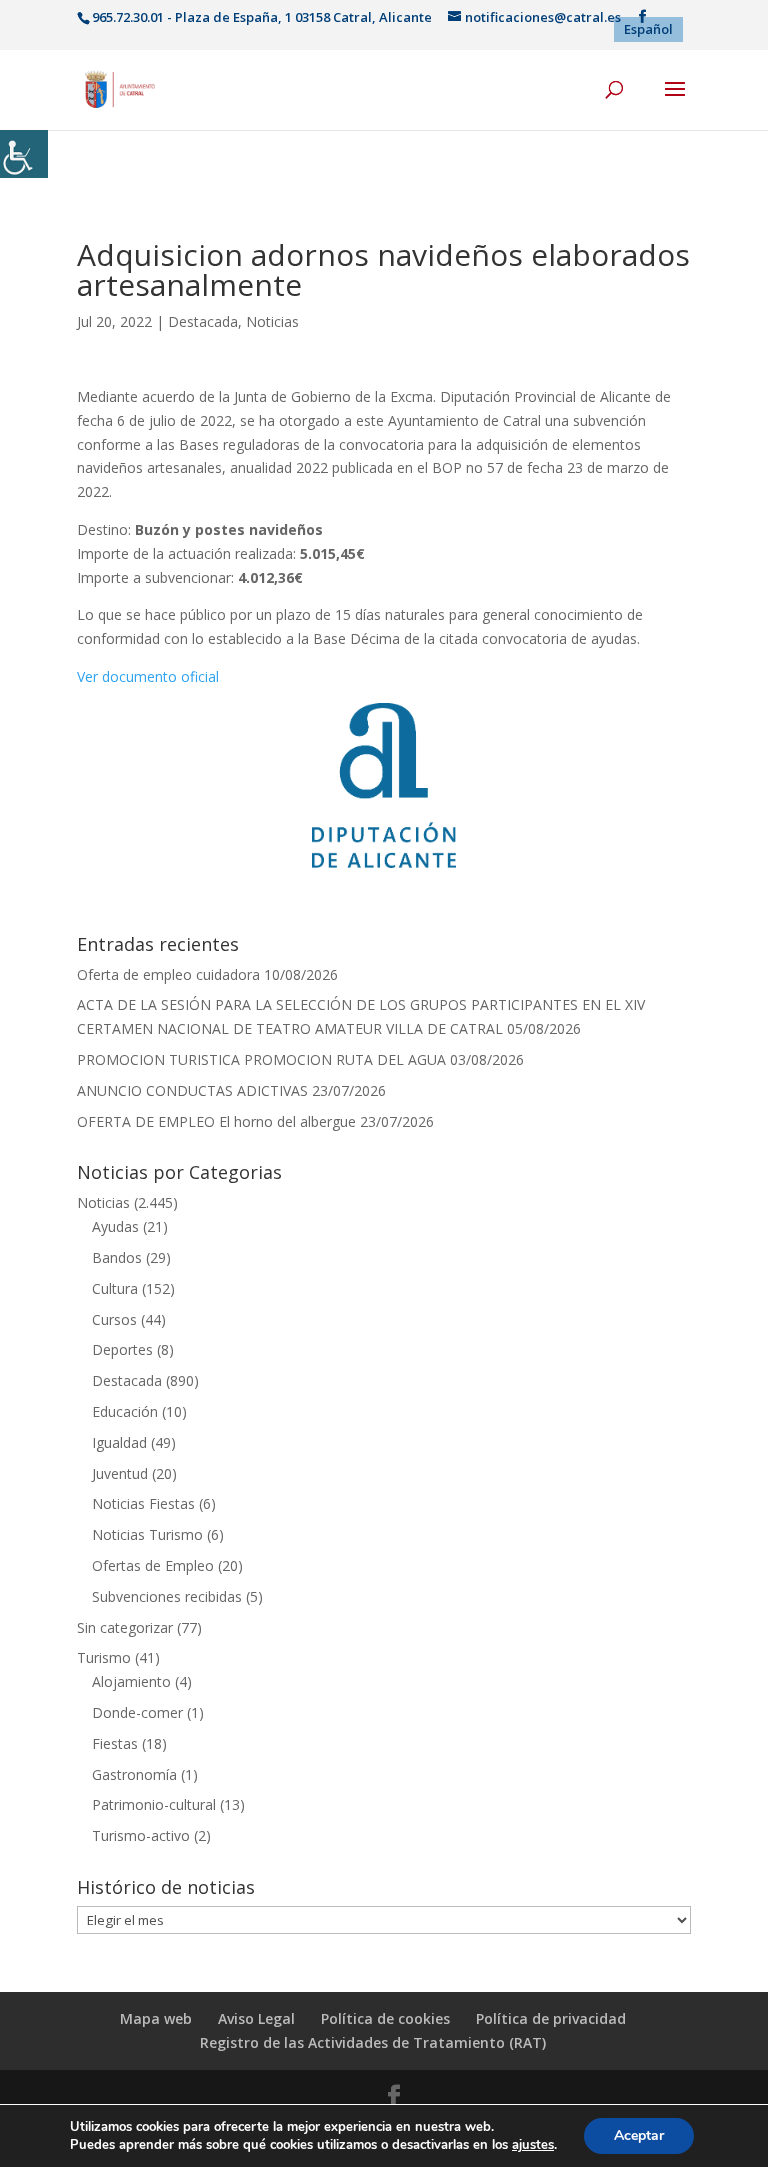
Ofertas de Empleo (153, 1565)
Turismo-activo (141, 1835)
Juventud (120, 1473)
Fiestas (115, 1743)
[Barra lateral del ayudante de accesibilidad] (24, 154)
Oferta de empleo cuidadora (168, 974)
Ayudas (115, 1226)
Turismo (104, 1657)
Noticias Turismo (147, 1534)
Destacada (203, 321)
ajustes (533, 2145)
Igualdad (119, 1442)
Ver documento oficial (148, 676)
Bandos (117, 1257)
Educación (125, 1411)
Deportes (122, 1349)
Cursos (114, 1319)
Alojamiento (131, 1681)
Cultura (115, 1288)
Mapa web (156, 2018)
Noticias (272, 321)
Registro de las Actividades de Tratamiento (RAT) (373, 2042)
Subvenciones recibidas (167, 1596)
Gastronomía (134, 1774)
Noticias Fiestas (143, 1503)
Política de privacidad (551, 2018)
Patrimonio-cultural (154, 1804)
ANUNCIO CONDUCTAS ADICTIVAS (192, 1090)
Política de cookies (385, 2018)
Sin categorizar (125, 1627)
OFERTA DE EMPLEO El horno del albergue (216, 1121)
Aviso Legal (256, 2018)
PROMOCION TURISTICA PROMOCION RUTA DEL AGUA (261, 1059)
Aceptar (639, 2135)
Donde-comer (137, 1712)
